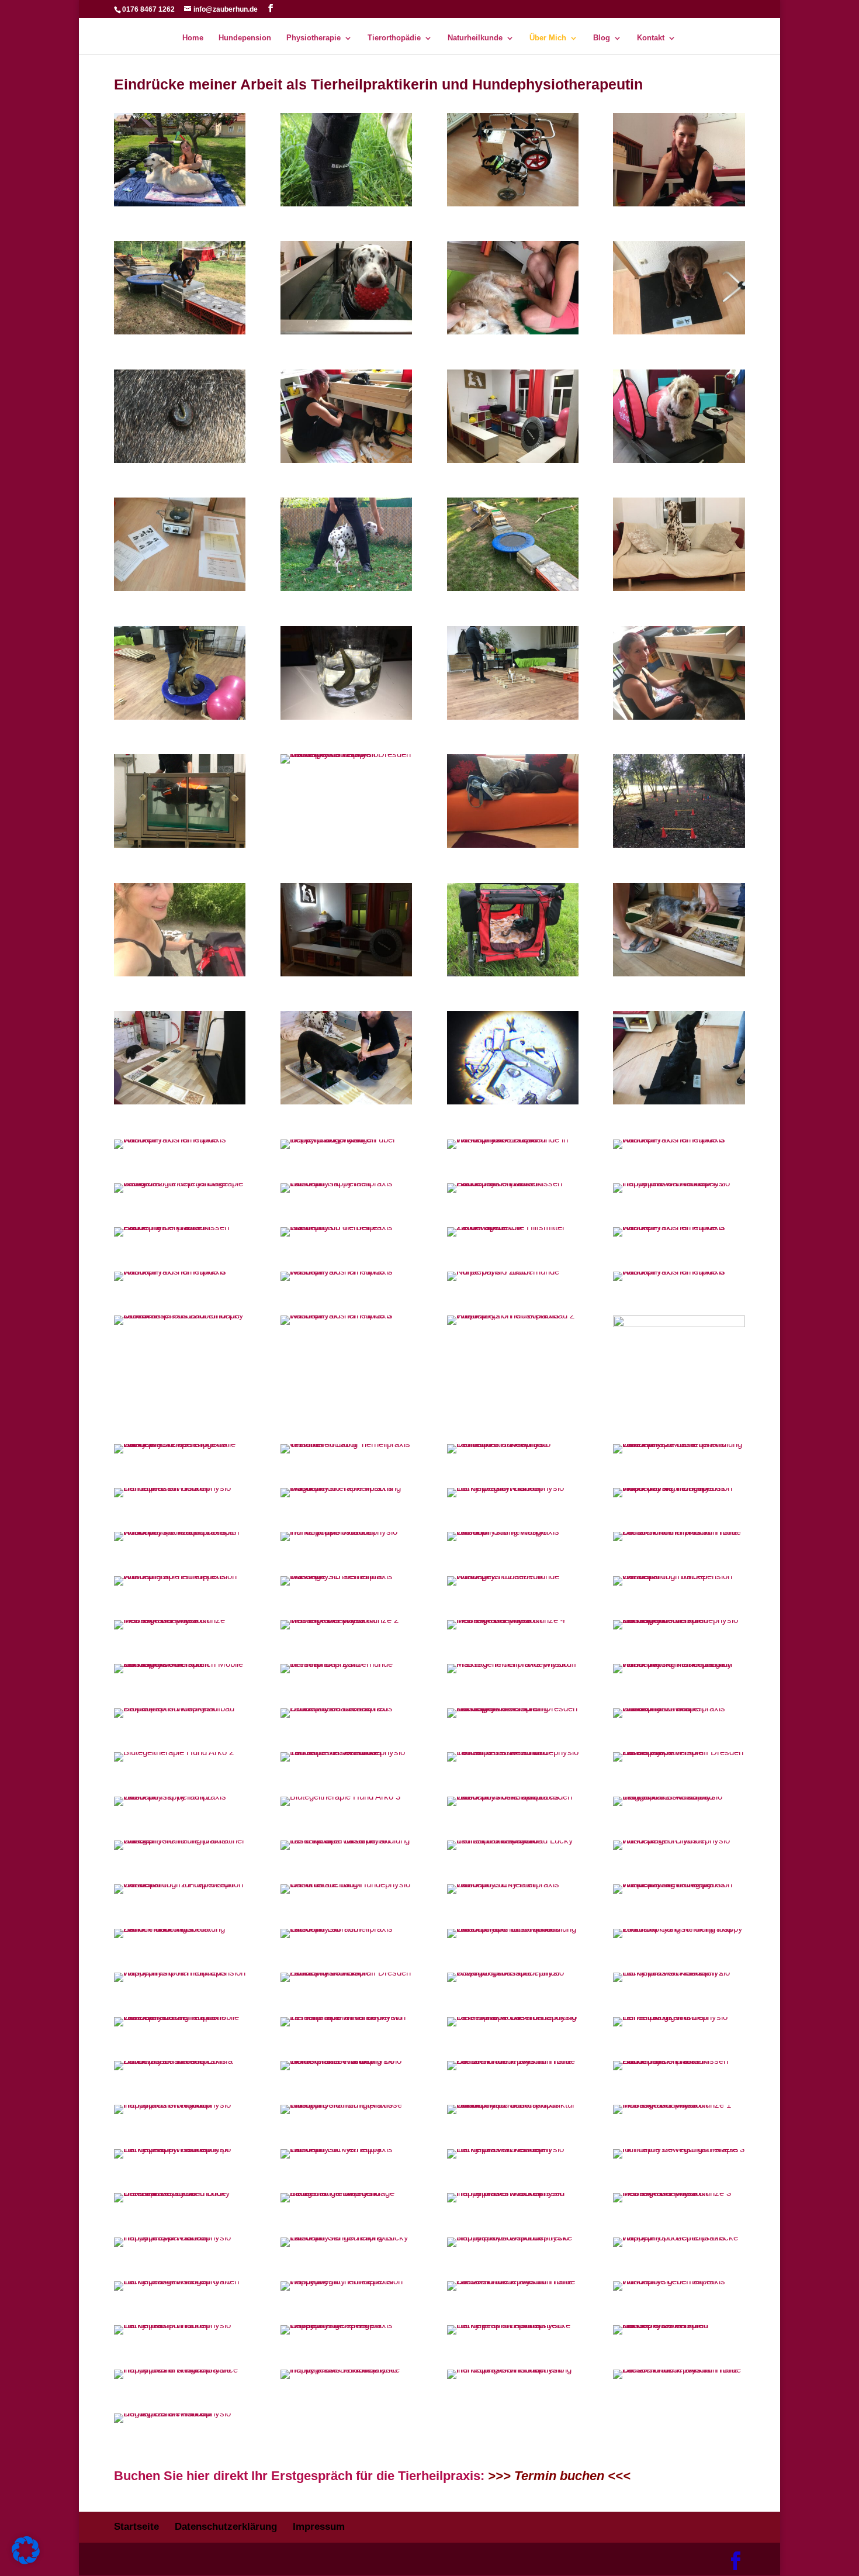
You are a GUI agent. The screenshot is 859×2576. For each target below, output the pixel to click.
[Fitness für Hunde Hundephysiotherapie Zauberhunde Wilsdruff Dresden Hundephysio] (346, 1972)
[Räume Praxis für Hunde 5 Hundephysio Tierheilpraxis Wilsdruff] (679, 1227)
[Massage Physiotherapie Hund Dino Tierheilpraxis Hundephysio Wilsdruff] (513, 331)
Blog (602, 38)
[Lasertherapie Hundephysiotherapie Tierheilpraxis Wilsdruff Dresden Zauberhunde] (679, 1752)
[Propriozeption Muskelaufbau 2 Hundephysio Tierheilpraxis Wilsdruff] (513, 1315)
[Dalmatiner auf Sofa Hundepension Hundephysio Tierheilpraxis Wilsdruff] (180, 1488)
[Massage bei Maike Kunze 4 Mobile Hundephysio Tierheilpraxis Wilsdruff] (513, 1620)
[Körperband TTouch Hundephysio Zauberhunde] (513, 1271)
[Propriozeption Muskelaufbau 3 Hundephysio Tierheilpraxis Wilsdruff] (180, 1101)
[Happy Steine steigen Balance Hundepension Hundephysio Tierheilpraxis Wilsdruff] (180, 2369)
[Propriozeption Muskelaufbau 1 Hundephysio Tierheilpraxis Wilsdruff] (679, 973)
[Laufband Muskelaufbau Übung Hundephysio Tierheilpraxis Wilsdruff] (679, 460)
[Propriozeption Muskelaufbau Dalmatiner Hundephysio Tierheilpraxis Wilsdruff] (180, 1708)
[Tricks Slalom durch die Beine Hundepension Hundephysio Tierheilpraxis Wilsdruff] (346, 588)
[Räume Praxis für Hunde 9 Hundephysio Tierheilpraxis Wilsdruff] (346, 1315)
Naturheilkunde (475, 38)
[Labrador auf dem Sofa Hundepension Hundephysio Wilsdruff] (513, 845)
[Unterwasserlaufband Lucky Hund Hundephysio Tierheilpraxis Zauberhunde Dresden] (180, 2193)
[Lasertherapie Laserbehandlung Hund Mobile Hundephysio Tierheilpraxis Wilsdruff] (346, 1840)
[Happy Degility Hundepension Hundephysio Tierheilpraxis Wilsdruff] (346, 2281)
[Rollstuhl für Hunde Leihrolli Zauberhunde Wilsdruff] (513, 203)
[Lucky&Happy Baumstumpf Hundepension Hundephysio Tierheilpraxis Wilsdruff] (180, 2149)
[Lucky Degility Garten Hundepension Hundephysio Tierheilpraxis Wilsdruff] (513, 1488)
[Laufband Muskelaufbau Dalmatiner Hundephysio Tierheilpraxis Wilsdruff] (513, 1444)
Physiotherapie (314, 38)
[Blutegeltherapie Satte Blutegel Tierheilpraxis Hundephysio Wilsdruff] (346, 716)
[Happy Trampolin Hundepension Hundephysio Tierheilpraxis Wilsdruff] (180, 1972)
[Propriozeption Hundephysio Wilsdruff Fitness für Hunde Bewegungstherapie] (513, 1972)
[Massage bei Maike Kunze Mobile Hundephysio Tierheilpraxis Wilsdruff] (180, 1620)
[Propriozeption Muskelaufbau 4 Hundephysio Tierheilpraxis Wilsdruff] (346, 1101)
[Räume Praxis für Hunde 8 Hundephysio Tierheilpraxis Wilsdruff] (679, 1271)
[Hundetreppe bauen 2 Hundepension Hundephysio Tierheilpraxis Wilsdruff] (346, 1532)
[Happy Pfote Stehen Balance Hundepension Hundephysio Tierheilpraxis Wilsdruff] (346, 2369)
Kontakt (651, 38)
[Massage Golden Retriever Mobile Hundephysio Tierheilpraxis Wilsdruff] (180, 203)
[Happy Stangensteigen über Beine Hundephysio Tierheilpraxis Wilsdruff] (346, 1139)
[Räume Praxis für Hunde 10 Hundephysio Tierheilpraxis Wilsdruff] (346, 973)
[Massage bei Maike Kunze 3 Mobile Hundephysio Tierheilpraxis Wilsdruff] (679, 2193)
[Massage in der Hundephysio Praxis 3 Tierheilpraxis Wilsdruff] (513, 1664)
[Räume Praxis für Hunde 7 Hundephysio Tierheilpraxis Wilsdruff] (346, 1271)
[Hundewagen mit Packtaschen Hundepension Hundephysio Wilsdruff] (513, 973)
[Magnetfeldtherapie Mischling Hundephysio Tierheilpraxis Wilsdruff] (346, 1488)
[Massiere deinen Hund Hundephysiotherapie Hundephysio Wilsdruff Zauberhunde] (679, 2325)
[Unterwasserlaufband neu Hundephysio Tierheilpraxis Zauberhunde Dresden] (346, 1708)
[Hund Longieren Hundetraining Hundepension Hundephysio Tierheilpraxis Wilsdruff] (513, 2369)
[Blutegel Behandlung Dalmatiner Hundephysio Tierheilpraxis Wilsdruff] (180, 1840)
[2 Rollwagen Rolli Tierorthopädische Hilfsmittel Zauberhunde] (513, 1227)
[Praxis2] (679, 1324)
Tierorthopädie (394, 38)
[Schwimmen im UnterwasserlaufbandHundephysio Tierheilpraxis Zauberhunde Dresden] (180, 845)
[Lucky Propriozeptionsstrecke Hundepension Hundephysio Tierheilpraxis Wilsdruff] (513, 2325)
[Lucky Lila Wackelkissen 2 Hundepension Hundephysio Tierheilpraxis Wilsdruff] (679, 1972)
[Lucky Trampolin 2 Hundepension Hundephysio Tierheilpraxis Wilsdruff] (180, 2325)
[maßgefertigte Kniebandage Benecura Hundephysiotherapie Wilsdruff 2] (180, 1183)
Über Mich (548, 38)
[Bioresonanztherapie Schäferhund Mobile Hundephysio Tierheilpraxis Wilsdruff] (679, 1708)
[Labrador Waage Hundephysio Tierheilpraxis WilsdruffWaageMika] (679, 331)
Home (193, 38)
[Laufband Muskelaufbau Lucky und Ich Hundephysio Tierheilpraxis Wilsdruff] (513, 1840)
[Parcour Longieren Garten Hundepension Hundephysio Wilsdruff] (679, 845)
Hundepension (245, 38)
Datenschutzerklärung (226, 2527)
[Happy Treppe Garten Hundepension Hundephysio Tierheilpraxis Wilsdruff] (180, 2237)
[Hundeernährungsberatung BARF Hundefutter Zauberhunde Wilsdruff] (180, 1928)
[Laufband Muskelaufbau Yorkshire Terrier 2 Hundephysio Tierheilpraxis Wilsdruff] (513, 1752)
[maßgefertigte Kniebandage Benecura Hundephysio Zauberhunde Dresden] (346, 2193)
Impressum (319, 2527)
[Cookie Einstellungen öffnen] (26, 2561)
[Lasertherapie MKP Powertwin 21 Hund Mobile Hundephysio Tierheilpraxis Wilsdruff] (346, 2017)
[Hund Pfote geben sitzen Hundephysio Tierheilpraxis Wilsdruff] (679, 2281)
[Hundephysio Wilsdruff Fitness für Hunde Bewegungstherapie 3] (679, 2149)
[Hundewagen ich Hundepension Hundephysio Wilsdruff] (180, 973)
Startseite (136, 2527)
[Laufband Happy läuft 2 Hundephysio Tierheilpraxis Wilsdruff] (180, 1796)
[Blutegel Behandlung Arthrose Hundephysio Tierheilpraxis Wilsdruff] (346, 2104)
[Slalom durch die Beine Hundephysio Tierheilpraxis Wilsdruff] (346, 1227)
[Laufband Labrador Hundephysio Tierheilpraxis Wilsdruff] (346, 1928)
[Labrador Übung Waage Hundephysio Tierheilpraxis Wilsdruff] (513, 1532)
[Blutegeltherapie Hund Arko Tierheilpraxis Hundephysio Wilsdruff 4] (180, 460)
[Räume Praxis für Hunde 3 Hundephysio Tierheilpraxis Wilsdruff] (679, 1139)
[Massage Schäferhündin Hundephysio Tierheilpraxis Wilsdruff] (346, 1576)
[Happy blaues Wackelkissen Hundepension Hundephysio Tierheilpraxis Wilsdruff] (513, 2193)
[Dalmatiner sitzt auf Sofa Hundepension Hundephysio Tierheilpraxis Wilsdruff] (679, 588)
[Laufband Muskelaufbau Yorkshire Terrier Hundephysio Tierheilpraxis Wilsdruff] (346, 1752)
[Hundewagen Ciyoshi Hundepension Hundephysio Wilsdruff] (679, 1840)
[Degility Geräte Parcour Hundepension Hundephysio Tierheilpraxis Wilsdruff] (180, 2413)
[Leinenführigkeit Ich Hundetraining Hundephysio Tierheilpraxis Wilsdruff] (679, 2017)
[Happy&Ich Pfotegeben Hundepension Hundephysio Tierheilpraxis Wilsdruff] (180, 2104)
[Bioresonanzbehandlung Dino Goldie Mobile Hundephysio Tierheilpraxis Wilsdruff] (346, 2061)
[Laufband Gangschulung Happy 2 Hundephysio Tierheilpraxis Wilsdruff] (679, 1928)
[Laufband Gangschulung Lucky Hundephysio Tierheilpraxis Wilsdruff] (346, 2237)
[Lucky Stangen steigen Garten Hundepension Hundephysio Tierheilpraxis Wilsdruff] (180, 2281)
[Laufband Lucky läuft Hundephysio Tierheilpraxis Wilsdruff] (513, 1884)
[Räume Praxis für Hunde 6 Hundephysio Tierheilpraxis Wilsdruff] (180, 1271)
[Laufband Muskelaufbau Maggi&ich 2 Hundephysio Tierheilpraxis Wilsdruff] (679, 1796)
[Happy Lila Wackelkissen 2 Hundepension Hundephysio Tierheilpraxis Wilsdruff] (679, 1183)
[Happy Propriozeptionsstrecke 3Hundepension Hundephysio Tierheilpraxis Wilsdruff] (513, 2237)
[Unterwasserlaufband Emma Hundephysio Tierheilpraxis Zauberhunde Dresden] (180, 2061)
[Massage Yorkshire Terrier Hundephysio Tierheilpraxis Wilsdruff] (679, 203)
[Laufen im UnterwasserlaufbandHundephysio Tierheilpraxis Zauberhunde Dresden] (180, 1315)
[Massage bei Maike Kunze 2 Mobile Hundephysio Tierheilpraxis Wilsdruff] (346, 1620)
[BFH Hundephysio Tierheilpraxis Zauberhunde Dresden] (346, 1664)
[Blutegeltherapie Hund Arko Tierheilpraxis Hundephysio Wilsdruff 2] (174, 1752)
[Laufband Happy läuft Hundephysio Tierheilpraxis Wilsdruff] (346, 1183)
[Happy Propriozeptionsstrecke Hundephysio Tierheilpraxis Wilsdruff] (679, 2237)
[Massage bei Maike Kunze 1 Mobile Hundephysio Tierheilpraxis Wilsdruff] (679, 2104)
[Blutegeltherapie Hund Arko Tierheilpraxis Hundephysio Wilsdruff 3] (340, 1796)
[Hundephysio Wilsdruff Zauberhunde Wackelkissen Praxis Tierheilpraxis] (180, 1227)
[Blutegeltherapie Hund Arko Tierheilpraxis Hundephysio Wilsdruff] (679, 716)
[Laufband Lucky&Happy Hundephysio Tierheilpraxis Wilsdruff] (346, 2149)
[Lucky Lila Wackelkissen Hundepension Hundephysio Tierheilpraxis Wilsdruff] (513, 2149)
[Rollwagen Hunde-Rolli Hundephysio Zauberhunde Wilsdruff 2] (513, 1576)
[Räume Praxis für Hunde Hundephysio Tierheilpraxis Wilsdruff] (180, 1139)
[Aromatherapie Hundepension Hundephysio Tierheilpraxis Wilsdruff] (180, 1576)
